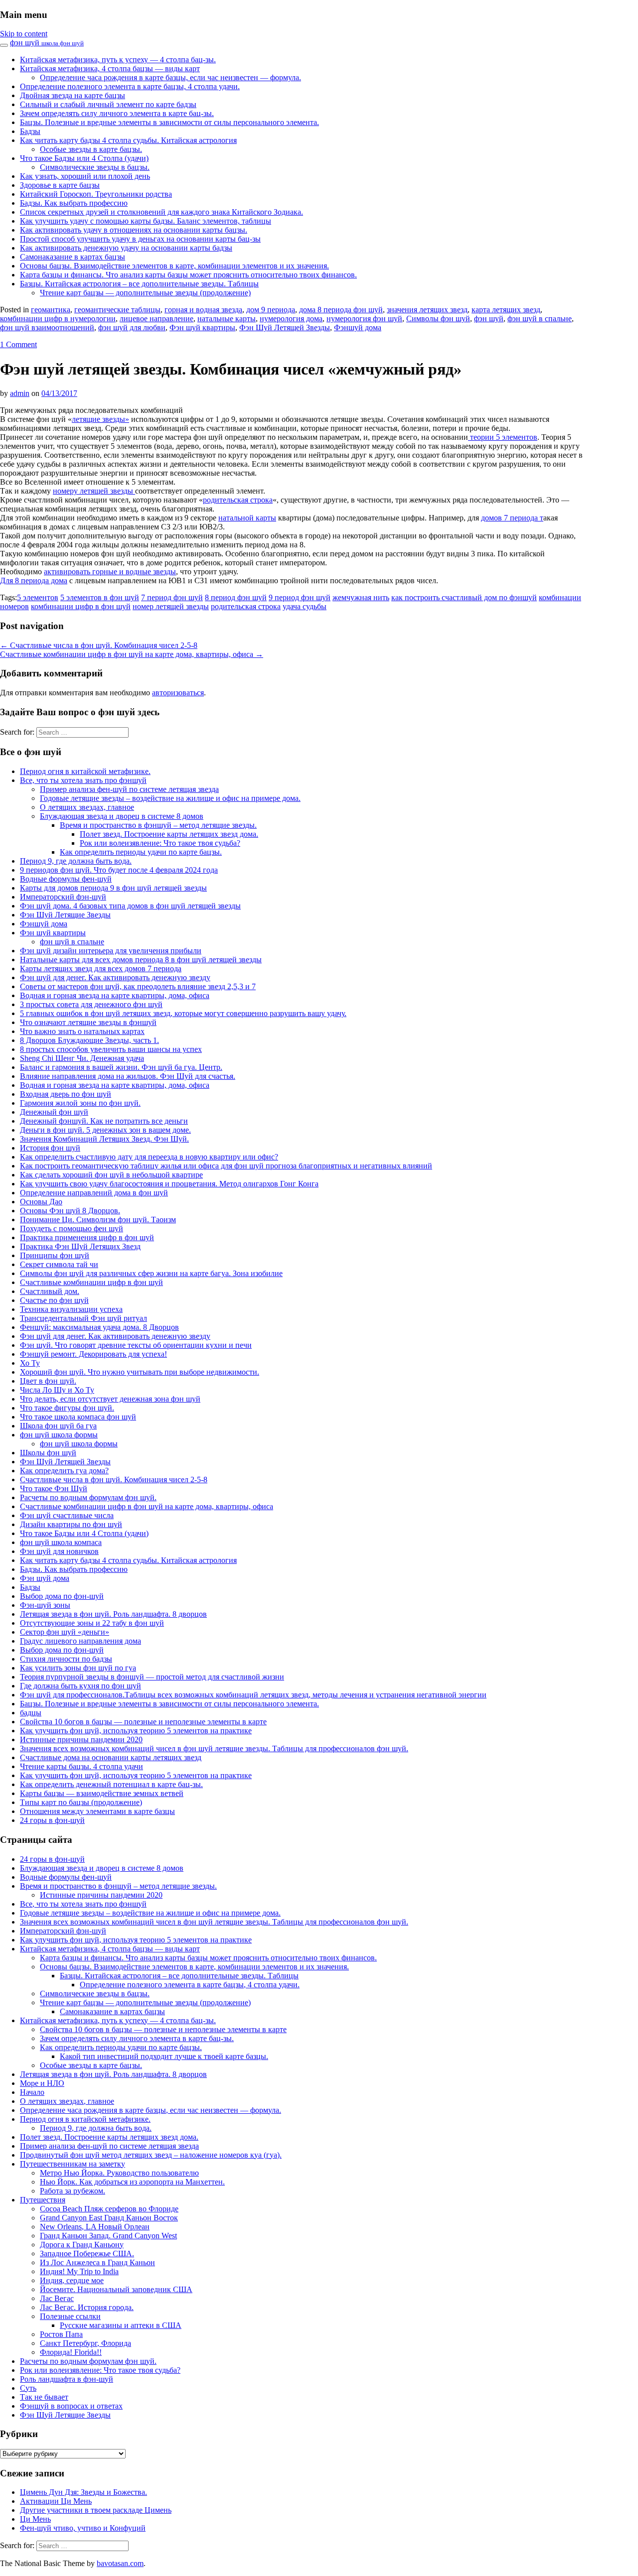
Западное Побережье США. (87, 2254)
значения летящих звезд (427, 310)
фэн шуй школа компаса (61, 1542)
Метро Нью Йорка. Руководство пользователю (119, 2173)
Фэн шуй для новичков (59, 1551)
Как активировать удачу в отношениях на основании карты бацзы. (134, 230)
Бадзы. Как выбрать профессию (74, 203)
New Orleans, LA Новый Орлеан (95, 2227)
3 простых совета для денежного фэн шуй (91, 1004)
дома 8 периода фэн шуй (341, 310)
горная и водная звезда (203, 310)
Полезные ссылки (70, 2316)
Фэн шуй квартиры (202, 327)
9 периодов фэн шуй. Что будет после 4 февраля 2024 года (119, 870)
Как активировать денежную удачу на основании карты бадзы (126, 248)
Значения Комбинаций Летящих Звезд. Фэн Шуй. (104, 1139)
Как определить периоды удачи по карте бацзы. (141, 852)
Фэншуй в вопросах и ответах (71, 2406)
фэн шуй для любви (132, 327)
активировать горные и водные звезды (110, 572)
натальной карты (247, 518)
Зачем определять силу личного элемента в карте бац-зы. (117, 113)
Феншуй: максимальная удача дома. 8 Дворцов (99, 1327)
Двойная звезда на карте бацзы (73, 95)
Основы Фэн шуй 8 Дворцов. (70, 1211)
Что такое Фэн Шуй (54, 1488)
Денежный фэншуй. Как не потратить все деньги (104, 1121)
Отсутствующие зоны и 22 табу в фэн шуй (92, 1623)
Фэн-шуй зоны (45, 1605)
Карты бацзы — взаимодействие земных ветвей (102, 1793)
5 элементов (38, 597)
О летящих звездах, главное (87, 807)
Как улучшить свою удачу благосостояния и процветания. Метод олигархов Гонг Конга (169, 1184)
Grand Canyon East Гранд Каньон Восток (109, 2218)
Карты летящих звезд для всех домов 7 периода (101, 968)
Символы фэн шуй (438, 319)
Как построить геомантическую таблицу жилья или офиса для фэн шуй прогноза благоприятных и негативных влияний (226, 1166)
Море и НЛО (42, 2083)
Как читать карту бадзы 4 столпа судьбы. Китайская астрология (128, 140)
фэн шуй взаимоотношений (47, 327)
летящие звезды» (100, 419)
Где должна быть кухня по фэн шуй (80, 1686)
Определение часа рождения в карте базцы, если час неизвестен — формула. (170, 77)
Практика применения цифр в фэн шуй (87, 1237)
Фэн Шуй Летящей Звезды (285, 327)
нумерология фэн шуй (364, 319)
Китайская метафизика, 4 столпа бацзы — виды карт (110, 68)
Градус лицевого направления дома (80, 1641)
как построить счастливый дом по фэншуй (464, 597)
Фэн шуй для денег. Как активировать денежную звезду (115, 977)
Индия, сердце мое (72, 2280)
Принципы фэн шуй (55, 1255)
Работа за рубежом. (73, 2191)
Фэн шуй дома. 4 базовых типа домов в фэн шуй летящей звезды (130, 906)
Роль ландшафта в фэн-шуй (67, 2379)
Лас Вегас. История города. (87, 2307)
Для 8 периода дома (34, 580)
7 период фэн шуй (172, 597)
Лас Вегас (57, 2298)
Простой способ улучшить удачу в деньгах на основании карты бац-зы (140, 239)
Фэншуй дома (358, 327)
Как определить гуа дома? (64, 1471)
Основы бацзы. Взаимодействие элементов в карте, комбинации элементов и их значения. (174, 266)
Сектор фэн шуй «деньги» (65, 1632)
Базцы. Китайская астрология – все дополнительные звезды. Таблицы (139, 284)
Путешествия (43, 2200)
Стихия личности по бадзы (66, 1659)
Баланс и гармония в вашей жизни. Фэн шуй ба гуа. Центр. (121, 1067)
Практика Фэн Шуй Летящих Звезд (80, 1246)
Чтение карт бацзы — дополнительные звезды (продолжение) (145, 293)
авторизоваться (178, 693)
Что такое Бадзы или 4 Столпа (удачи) (84, 158)
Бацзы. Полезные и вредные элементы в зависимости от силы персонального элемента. (169, 122)
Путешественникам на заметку (73, 2164)
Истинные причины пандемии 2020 (81, 1739)
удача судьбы (305, 606)
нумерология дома (291, 319)
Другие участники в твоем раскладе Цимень (96, 2510)
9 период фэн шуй (300, 597)
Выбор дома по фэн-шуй (62, 1596)
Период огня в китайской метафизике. (85, 771)
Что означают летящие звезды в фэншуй (88, 1022)
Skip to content (24, 34)
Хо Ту (30, 1363)
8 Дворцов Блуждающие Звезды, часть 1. (89, 1040)
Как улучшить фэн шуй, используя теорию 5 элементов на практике (136, 1731)
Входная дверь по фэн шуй (66, 1094)
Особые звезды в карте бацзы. (91, 149)
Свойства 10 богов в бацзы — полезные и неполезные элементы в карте (143, 1722)
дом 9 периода (271, 310)
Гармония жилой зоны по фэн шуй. (80, 1103)
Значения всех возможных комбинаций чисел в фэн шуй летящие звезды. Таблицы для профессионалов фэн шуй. (214, 1748)
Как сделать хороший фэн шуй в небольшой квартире (111, 1175)
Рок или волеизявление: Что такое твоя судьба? (160, 843)
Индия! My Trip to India (79, 2271)
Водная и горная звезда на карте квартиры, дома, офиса (115, 995)
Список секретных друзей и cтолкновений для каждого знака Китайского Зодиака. (161, 212)
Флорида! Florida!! (71, 2352)
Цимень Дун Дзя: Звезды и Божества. (83, 2492)
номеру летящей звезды (94, 491)
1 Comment (18, 344)
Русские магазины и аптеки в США (121, 2325)
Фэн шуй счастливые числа (67, 1515)
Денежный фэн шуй (54, 1112)
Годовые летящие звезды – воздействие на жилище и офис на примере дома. (170, 798)
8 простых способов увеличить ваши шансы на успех (111, 1049)
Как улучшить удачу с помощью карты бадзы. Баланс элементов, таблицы (146, 221)
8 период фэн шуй (236, 597)
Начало (32, 2092)
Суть (28, 2388)
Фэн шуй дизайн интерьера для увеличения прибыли (111, 951)
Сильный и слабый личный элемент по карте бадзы (108, 104)
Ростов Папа (61, 2334)
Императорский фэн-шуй (63, 897)
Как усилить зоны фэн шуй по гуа (78, 1668)
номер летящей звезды (171, 606)
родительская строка (238, 500)
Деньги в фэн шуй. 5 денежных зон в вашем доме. (105, 1130)
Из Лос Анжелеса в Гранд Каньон (97, 2262)
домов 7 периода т (512, 518)
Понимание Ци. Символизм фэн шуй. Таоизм (98, 1220)
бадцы (31, 1713)
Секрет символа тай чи (59, 1264)
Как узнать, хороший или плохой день (85, 176)
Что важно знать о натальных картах (82, 1031)
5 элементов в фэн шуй (100, 597)
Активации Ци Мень (56, 2501)
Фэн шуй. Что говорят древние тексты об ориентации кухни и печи (136, 1345)
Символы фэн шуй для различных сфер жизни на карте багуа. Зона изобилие (151, 1273)
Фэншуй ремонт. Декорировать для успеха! (93, 1354)
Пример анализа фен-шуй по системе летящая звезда (129, 789)
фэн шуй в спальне (540, 319)
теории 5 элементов (503, 437)
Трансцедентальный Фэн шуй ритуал (83, 1318)
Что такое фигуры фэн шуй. (67, 1408)
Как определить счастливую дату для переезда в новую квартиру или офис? (149, 1157)
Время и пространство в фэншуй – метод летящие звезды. (158, 825)
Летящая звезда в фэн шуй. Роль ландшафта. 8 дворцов (113, 1614)
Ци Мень (35, 2519)
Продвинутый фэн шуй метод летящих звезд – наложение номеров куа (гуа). (151, 2155)
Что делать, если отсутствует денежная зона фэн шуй (110, 1399)
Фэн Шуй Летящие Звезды (65, 915)
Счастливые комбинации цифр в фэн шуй (91, 1282)
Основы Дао (41, 1202)
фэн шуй (47, 43)
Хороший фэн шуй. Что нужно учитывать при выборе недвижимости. (140, 1372)
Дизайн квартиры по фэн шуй (71, 1524)
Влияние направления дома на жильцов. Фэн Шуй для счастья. (128, 1076)
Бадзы (30, 131)
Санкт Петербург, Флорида (85, 2343)
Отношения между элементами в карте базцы (97, 1811)
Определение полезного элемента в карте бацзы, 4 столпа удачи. (130, 86)
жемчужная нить (361, 597)
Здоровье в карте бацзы (60, 185)
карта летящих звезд (506, 310)
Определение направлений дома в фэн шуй (94, 1193)
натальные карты (227, 319)
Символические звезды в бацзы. (95, 167)
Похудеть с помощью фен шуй (72, 1228)
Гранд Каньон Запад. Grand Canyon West (108, 2236)
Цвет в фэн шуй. (48, 1381)
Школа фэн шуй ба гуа (58, 1426)
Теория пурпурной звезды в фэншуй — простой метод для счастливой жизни (152, 1677)
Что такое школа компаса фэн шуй (78, 1417)
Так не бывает (44, 2397)
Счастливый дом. (50, 1291)
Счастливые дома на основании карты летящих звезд (111, 1757)
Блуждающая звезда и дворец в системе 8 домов (122, 816)
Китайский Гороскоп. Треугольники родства (96, 194)
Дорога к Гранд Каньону (82, 2245)
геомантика (51, 310)
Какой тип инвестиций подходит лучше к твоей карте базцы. (164, 2056)
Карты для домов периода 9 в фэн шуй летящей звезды (113, 888)
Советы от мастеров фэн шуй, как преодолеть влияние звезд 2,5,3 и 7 (138, 986)
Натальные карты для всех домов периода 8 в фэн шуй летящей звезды (141, 960)
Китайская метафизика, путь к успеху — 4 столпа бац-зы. (118, 60)
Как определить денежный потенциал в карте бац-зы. (111, 1784)
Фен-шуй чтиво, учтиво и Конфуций (83, 2528)
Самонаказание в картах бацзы (73, 257)
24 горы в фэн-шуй (52, 1820)
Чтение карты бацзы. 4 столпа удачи (81, 1766)
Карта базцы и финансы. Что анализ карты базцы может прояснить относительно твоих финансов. (188, 275)
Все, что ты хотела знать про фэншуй (83, 780)
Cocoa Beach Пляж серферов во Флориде (109, 2209)
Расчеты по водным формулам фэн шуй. (88, 1497)
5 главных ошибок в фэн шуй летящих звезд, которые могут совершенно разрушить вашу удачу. (183, 1013)
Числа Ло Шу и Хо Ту (57, 1390)
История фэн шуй (50, 1148)
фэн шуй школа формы (59, 1435)
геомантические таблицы (117, 310)
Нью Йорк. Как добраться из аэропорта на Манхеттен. (132, 2182)
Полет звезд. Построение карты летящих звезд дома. (169, 834)
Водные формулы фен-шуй (66, 879)
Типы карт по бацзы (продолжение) (81, 1802)
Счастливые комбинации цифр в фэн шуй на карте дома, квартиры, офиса (132, 654)
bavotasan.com (120, 2563)
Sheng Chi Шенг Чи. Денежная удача (82, 1058)
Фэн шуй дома (45, 1578)
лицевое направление (157, 319)
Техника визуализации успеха (71, 1309)
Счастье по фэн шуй (54, 1300)
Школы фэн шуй (48, 1453)
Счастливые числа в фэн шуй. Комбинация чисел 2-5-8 (99, 645)
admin (20, 393)
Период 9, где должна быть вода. (76, 861)
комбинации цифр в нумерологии (58, 319)
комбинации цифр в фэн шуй (81, 606)
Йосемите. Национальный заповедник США (116, 2289)
